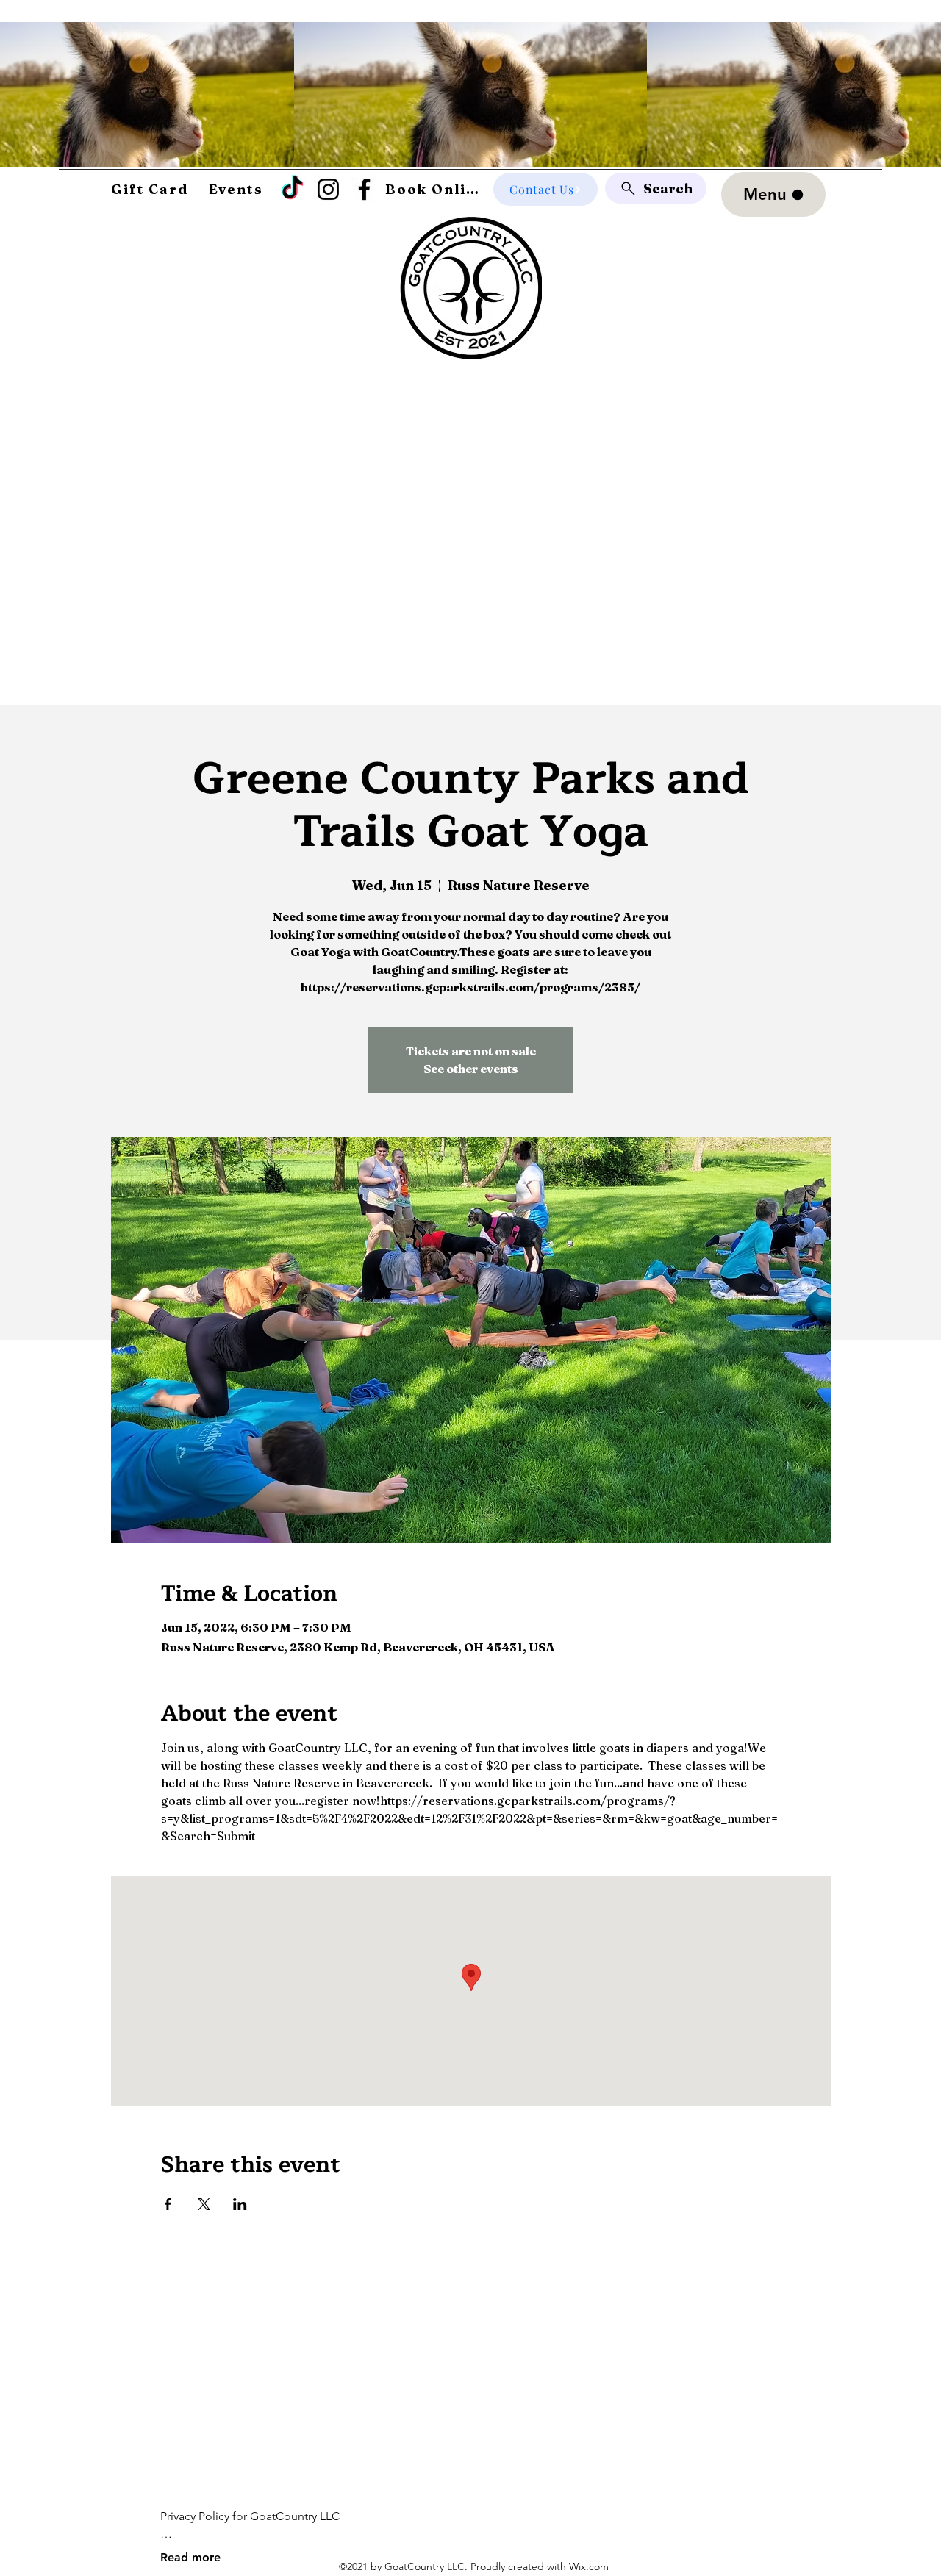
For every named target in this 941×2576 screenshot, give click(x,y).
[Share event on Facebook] (168, 2204)
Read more (190, 2557)
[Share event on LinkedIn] (240, 2204)
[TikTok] (292, 189)
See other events (471, 1069)
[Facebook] (364, 189)
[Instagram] (328, 189)
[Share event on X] (204, 2204)
